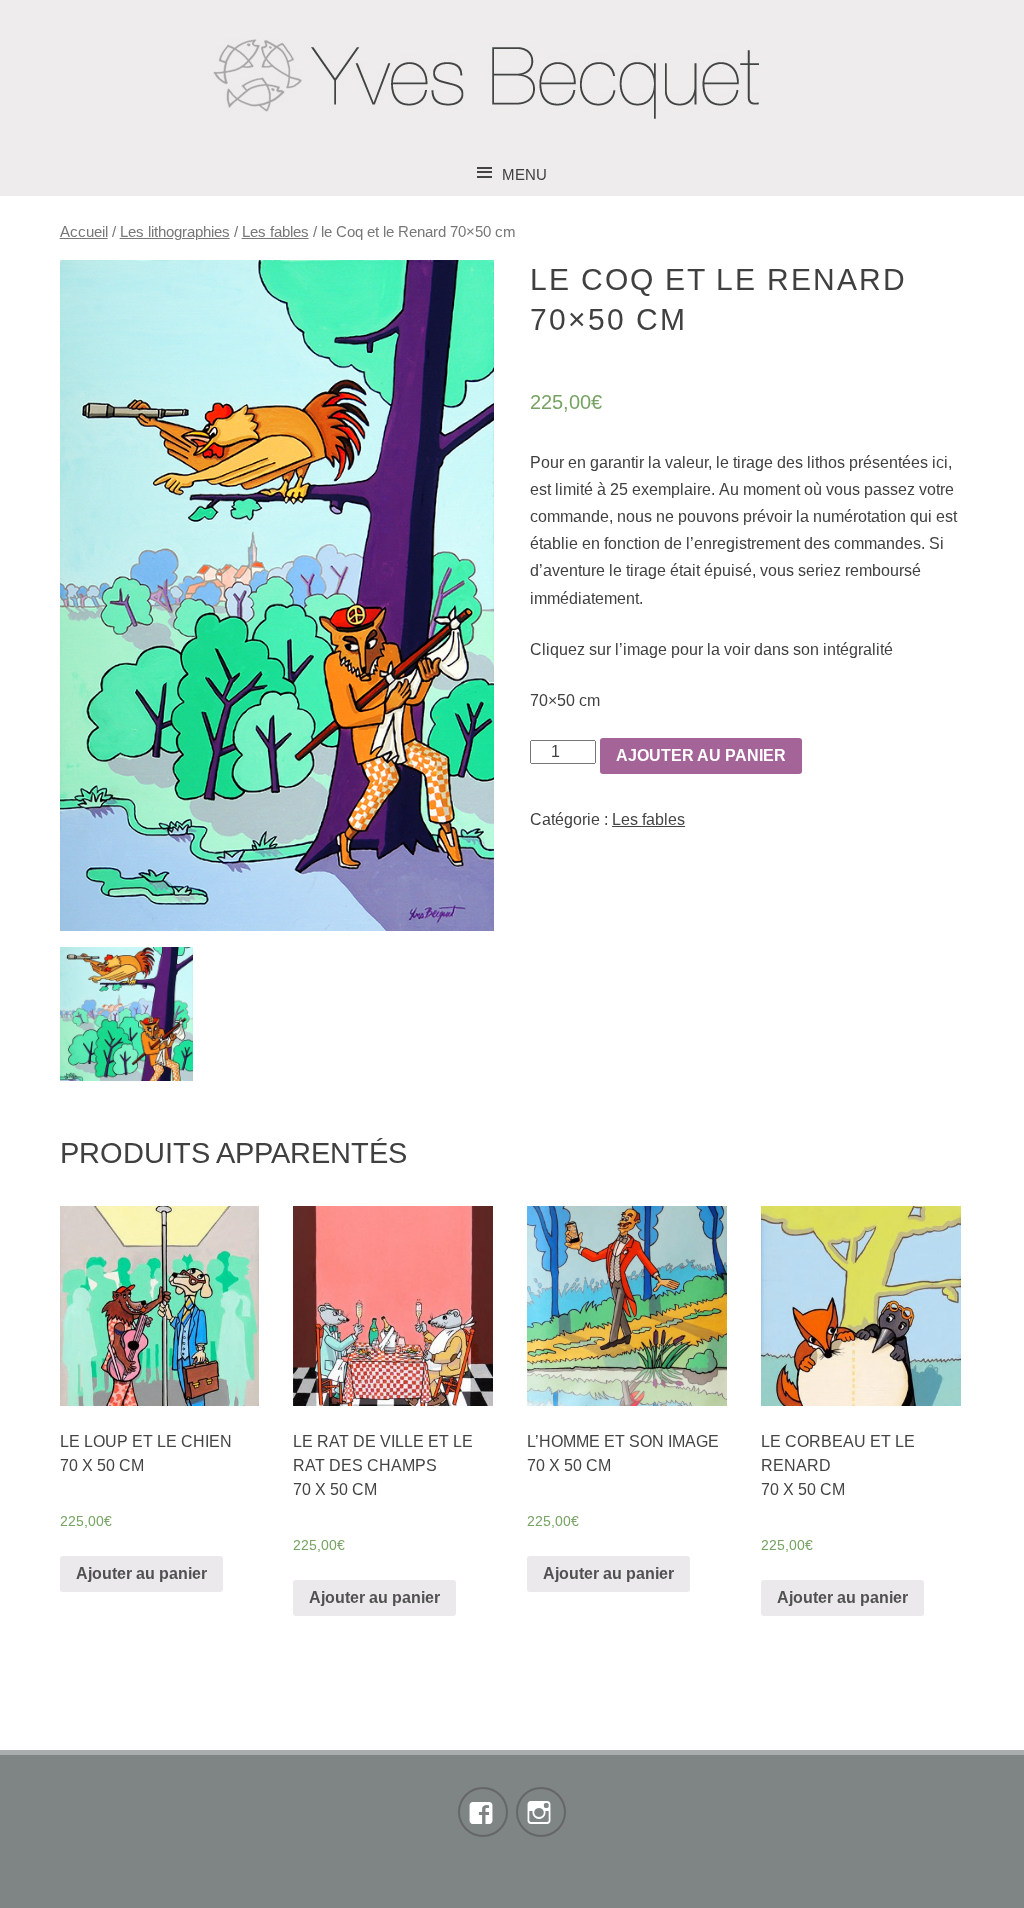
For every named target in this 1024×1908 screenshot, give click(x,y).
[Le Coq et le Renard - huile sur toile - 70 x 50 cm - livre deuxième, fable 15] (277, 595)
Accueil (84, 232)
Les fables (275, 232)
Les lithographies (175, 232)
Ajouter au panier (701, 755)
